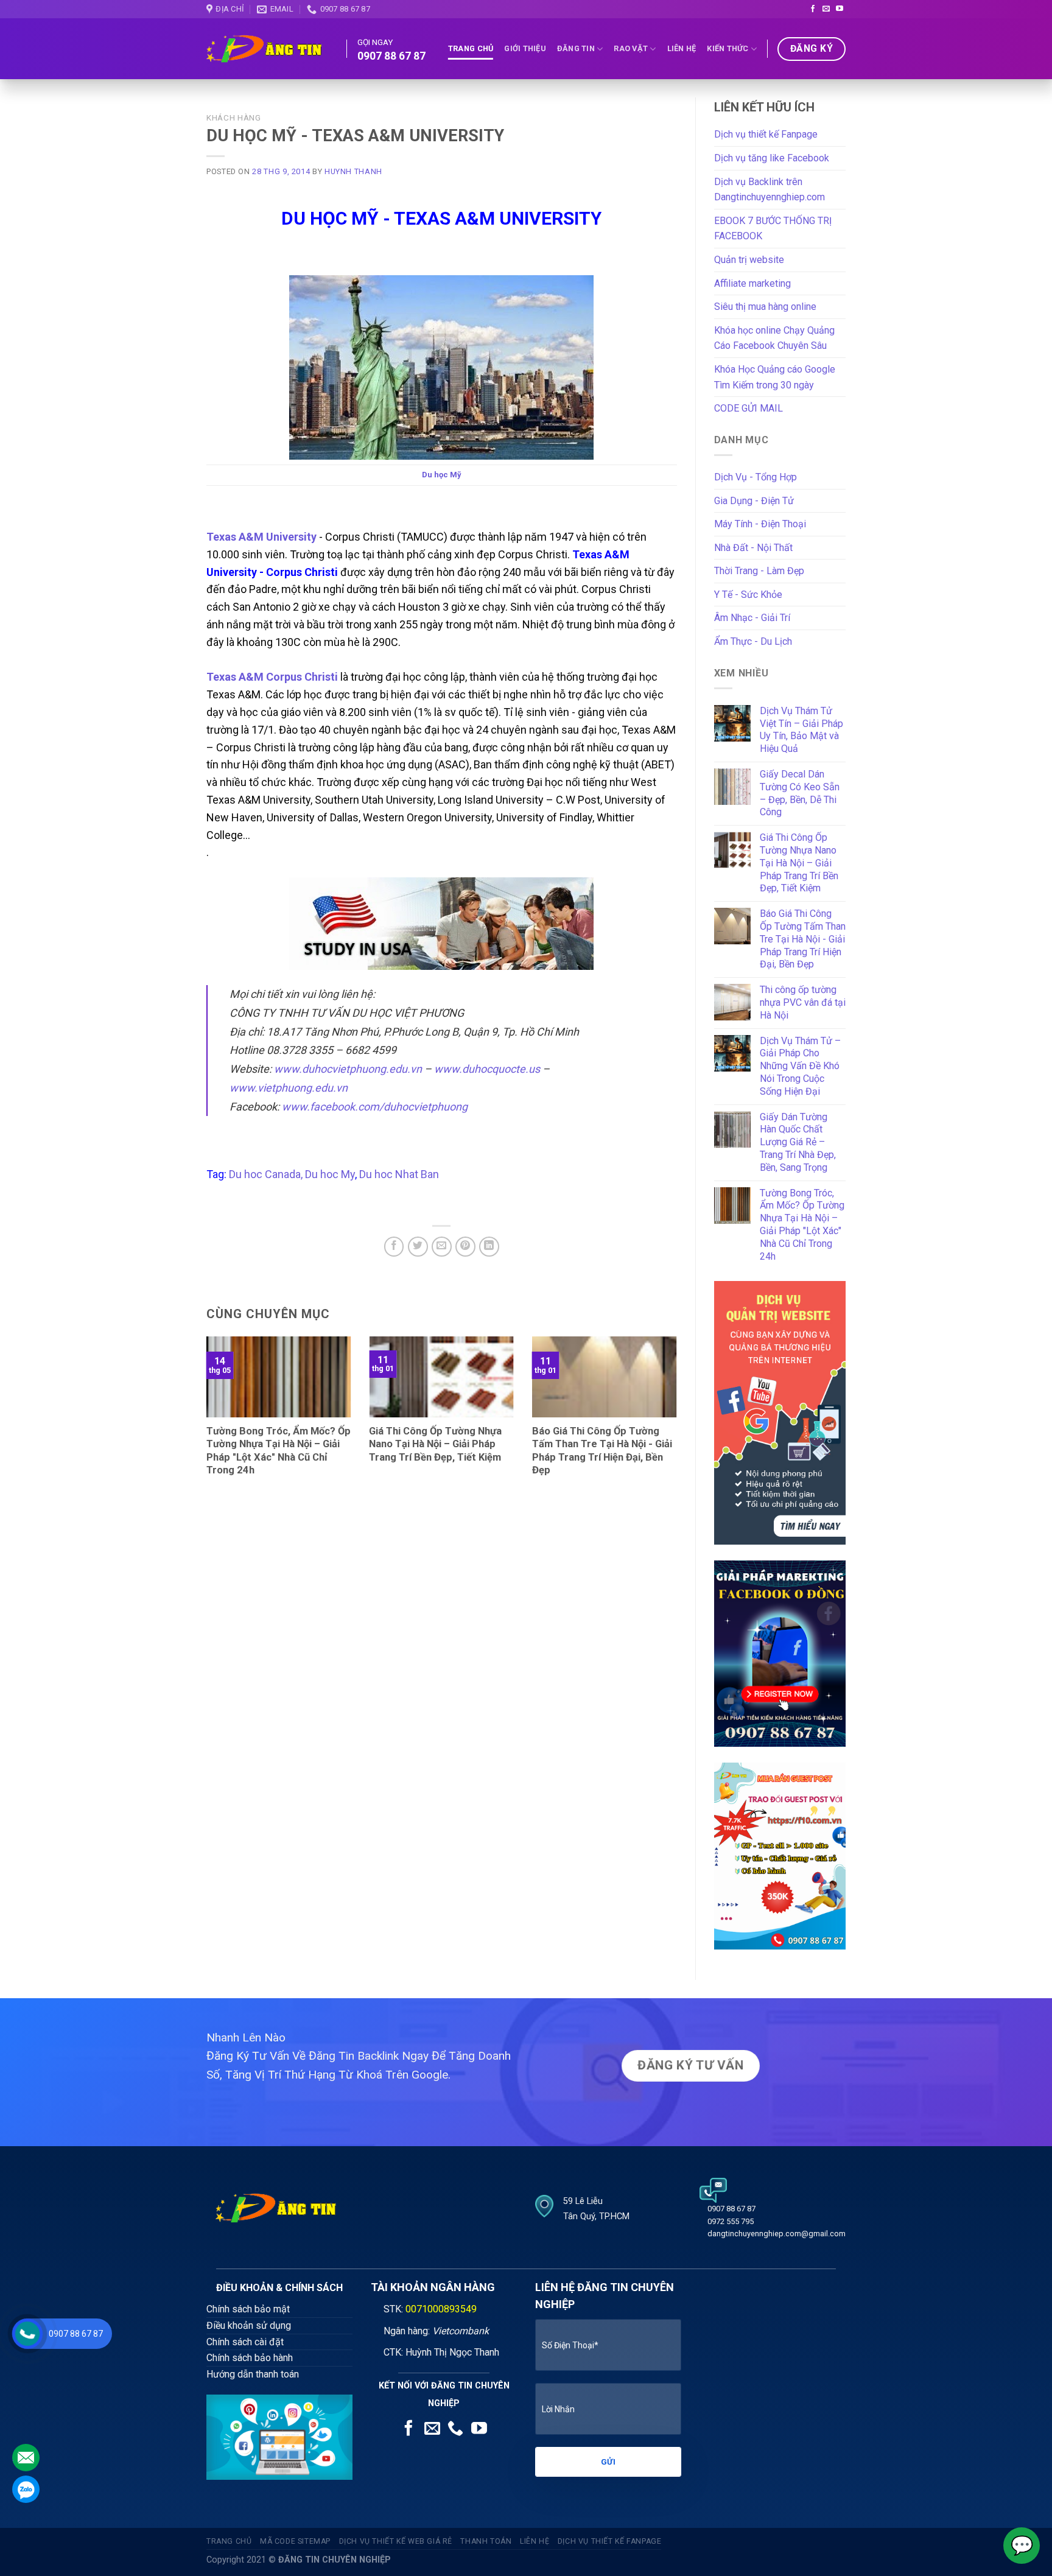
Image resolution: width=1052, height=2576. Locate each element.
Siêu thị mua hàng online (765, 307)
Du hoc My (330, 1174)
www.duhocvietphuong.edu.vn (348, 1069)
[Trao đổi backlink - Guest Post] (780, 1855)
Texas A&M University (261, 537)
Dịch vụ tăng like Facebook (772, 158)
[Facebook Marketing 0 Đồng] (780, 1653)
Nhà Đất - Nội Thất (753, 548)
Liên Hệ (682, 48)
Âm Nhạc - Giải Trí (752, 618)
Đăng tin (576, 48)
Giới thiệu (525, 48)
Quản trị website (749, 260)
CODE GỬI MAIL (749, 408)
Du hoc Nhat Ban (399, 1174)
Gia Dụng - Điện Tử (754, 501)
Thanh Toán (486, 2541)
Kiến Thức (728, 48)
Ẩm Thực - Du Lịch (753, 641)
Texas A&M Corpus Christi (273, 677)
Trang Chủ (471, 48)
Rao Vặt (631, 48)
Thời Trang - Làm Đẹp (759, 571)
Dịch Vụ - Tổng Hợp (756, 477)
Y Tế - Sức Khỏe (748, 595)
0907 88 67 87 (76, 2334)
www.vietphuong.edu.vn (289, 1088)
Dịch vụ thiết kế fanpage (610, 2541)
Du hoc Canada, (266, 1174)
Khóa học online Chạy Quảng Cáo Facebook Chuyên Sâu (774, 338)
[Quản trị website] (780, 1412)
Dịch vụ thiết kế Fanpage (766, 134)
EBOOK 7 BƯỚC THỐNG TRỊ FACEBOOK (773, 229)
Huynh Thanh (353, 171)
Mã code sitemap (295, 2541)
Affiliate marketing (752, 283)
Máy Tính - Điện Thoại (760, 524)
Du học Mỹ (442, 475)
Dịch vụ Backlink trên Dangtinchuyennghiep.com (770, 190)
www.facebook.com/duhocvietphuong (375, 1107)
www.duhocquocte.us (487, 1069)
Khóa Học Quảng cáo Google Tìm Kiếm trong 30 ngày (775, 377)
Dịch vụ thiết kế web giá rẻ (396, 2541)
